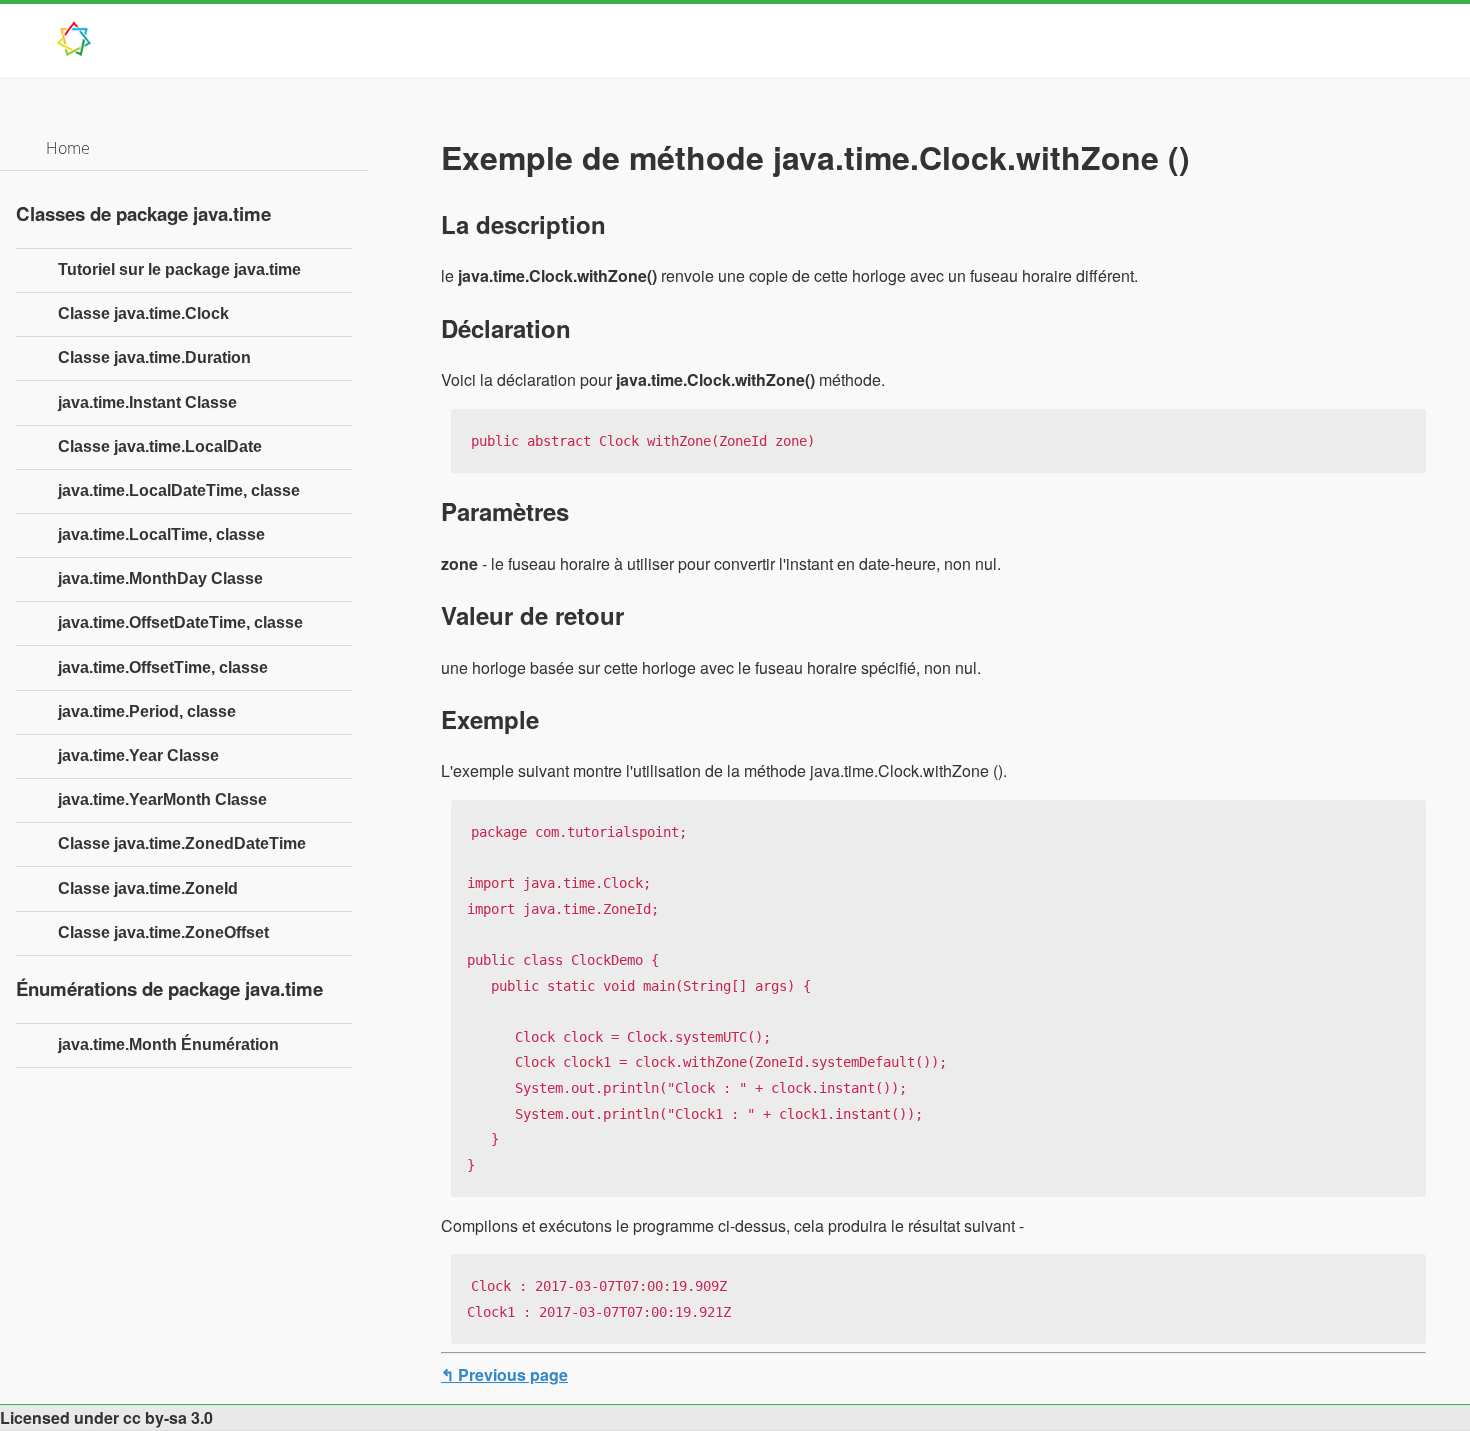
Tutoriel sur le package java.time (179, 269)
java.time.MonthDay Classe (160, 578)
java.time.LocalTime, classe (161, 534)
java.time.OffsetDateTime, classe (180, 622)
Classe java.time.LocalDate (160, 446)
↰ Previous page (504, 1374)
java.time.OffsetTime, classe (163, 667)
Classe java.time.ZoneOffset (163, 932)
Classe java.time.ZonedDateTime (182, 843)
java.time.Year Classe (138, 755)
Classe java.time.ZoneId (148, 888)
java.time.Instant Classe (147, 402)
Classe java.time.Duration (154, 357)
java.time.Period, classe (147, 711)
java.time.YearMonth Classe (162, 799)
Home (68, 148)
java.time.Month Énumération (168, 1044)
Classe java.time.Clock (143, 313)
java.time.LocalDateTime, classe (179, 490)
